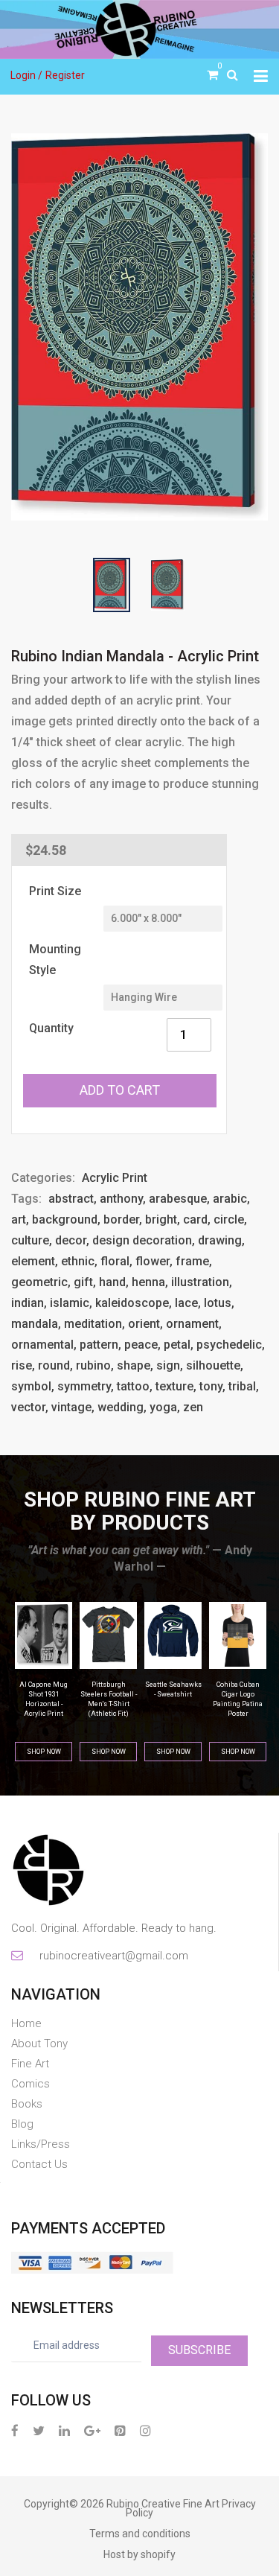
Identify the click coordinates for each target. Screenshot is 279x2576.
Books (27, 2104)
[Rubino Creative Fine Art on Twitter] (39, 2430)
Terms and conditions (140, 2534)
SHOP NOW (44, 1752)
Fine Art (30, 2064)
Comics (31, 2084)
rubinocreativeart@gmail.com (113, 1956)
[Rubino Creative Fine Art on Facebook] (15, 2430)
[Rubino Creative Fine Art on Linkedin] (64, 2430)
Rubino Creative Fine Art (163, 2504)
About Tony (39, 2044)
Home (26, 2023)
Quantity (51, 1028)
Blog (22, 2124)
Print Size (55, 891)
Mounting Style (55, 960)
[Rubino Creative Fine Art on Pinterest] (120, 2430)
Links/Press (41, 2144)
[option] (139, 327)
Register (65, 75)
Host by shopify (139, 2554)
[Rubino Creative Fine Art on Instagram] (145, 2430)
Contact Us (39, 2164)
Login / (26, 75)
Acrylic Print (115, 1178)
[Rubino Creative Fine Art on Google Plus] (92, 2430)
